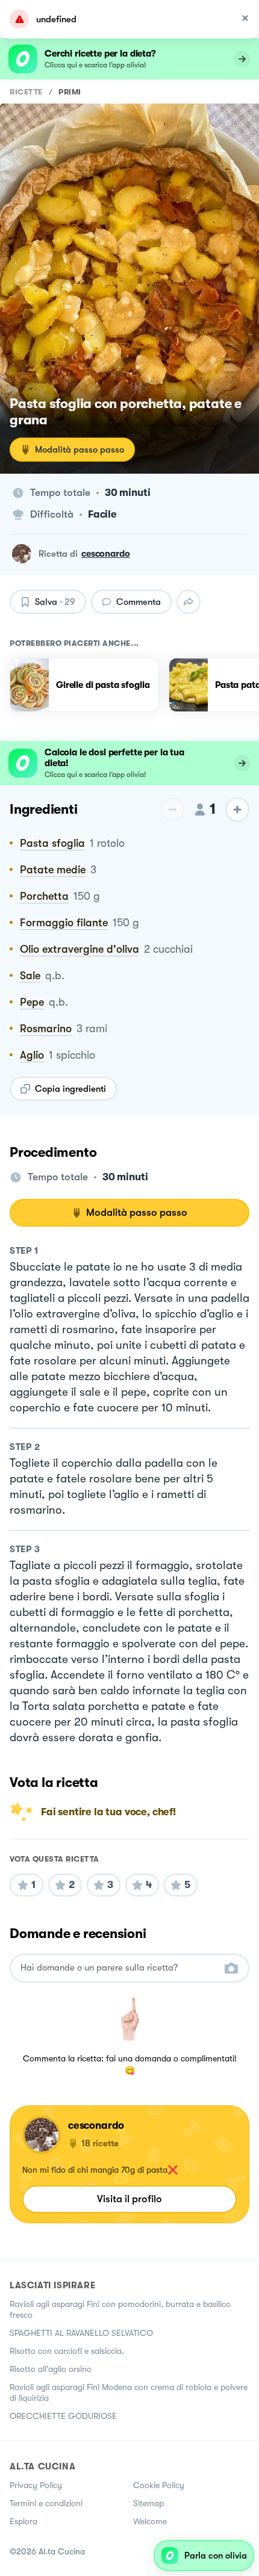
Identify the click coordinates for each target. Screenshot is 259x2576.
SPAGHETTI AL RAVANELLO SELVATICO (81, 2333)
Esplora (23, 2521)
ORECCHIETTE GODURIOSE (63, 2416)
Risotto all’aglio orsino (51, 2369)
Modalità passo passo (80, 450)
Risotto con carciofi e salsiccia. (67, 2351)
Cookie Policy (159, 2485)
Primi (70, 92)
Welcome (150, 2521)
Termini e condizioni (46, 2503)
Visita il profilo (129, 2199)
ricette (26, 92)
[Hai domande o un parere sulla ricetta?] (119, 1968)
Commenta (139, 602)
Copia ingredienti (70, 1089)
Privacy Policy (36, 2485)
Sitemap (148, 2503)
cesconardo (106, 554)
